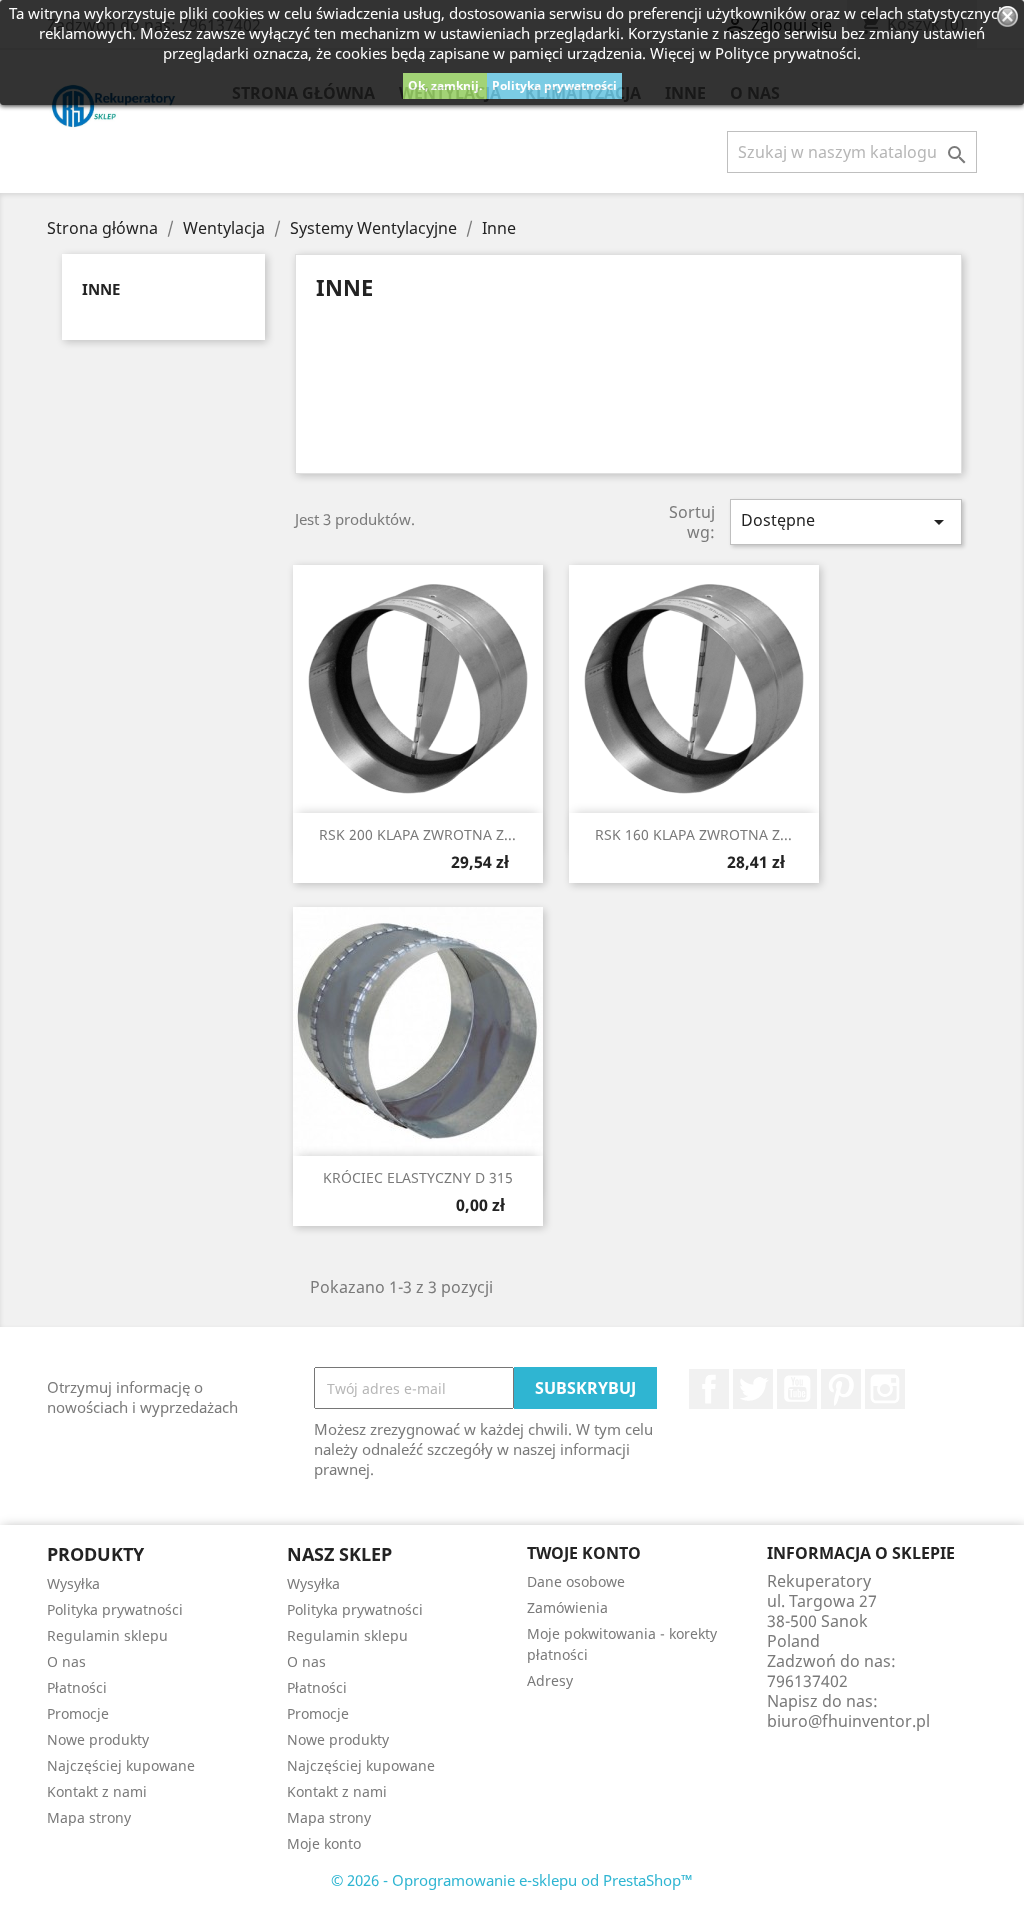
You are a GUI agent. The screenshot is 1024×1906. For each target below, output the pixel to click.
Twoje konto (584, 1553)
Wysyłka (73, 1583)
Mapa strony (89, 1817)
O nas (66, 1661)
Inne (101, 289)
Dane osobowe (576, 1581)
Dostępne (846, 521)
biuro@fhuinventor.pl (848, 1721)
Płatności (77, 1687)
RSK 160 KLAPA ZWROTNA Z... (693, 834)
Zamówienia (567, 1607)
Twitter (753, 1389)
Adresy (550, 1680)
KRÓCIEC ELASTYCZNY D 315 (418, 1177)
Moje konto (324, 1843)
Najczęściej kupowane (121, 1765)
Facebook (709, 1389)
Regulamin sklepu (107, 1635)
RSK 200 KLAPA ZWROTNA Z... (417, 834)
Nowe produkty (98, 1739)
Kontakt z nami (97, 1791)
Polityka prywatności (554, 85)
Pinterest (841, 1389)
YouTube (797, 1389)
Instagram (885, 1389)
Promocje (78, 1713)
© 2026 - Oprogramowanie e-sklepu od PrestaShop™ (512, 1880)
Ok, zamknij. (445, 85)
